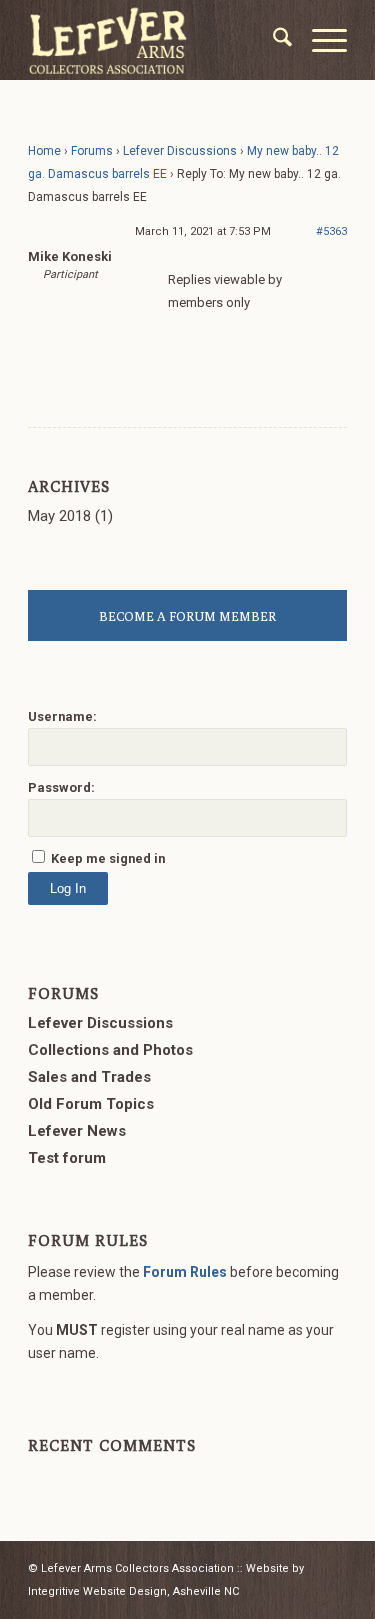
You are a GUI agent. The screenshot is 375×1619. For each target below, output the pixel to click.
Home (44, 151)
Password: (61, 787)
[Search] (272, 40)
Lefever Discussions (180, 151)
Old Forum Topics (91, 1104)
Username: (62, 716)
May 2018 (59, 516)
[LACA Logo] (155, 40)
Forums (92, 151)
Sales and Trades (89, 1077)
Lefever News (77, 1131)
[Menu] (319, 40)
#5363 (331, 231)
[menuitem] (272, 40)
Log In (68, 888)
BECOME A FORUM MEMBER (187, 616)
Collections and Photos (110, 1050)
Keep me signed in (108, 858)
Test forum (67, 1158)
